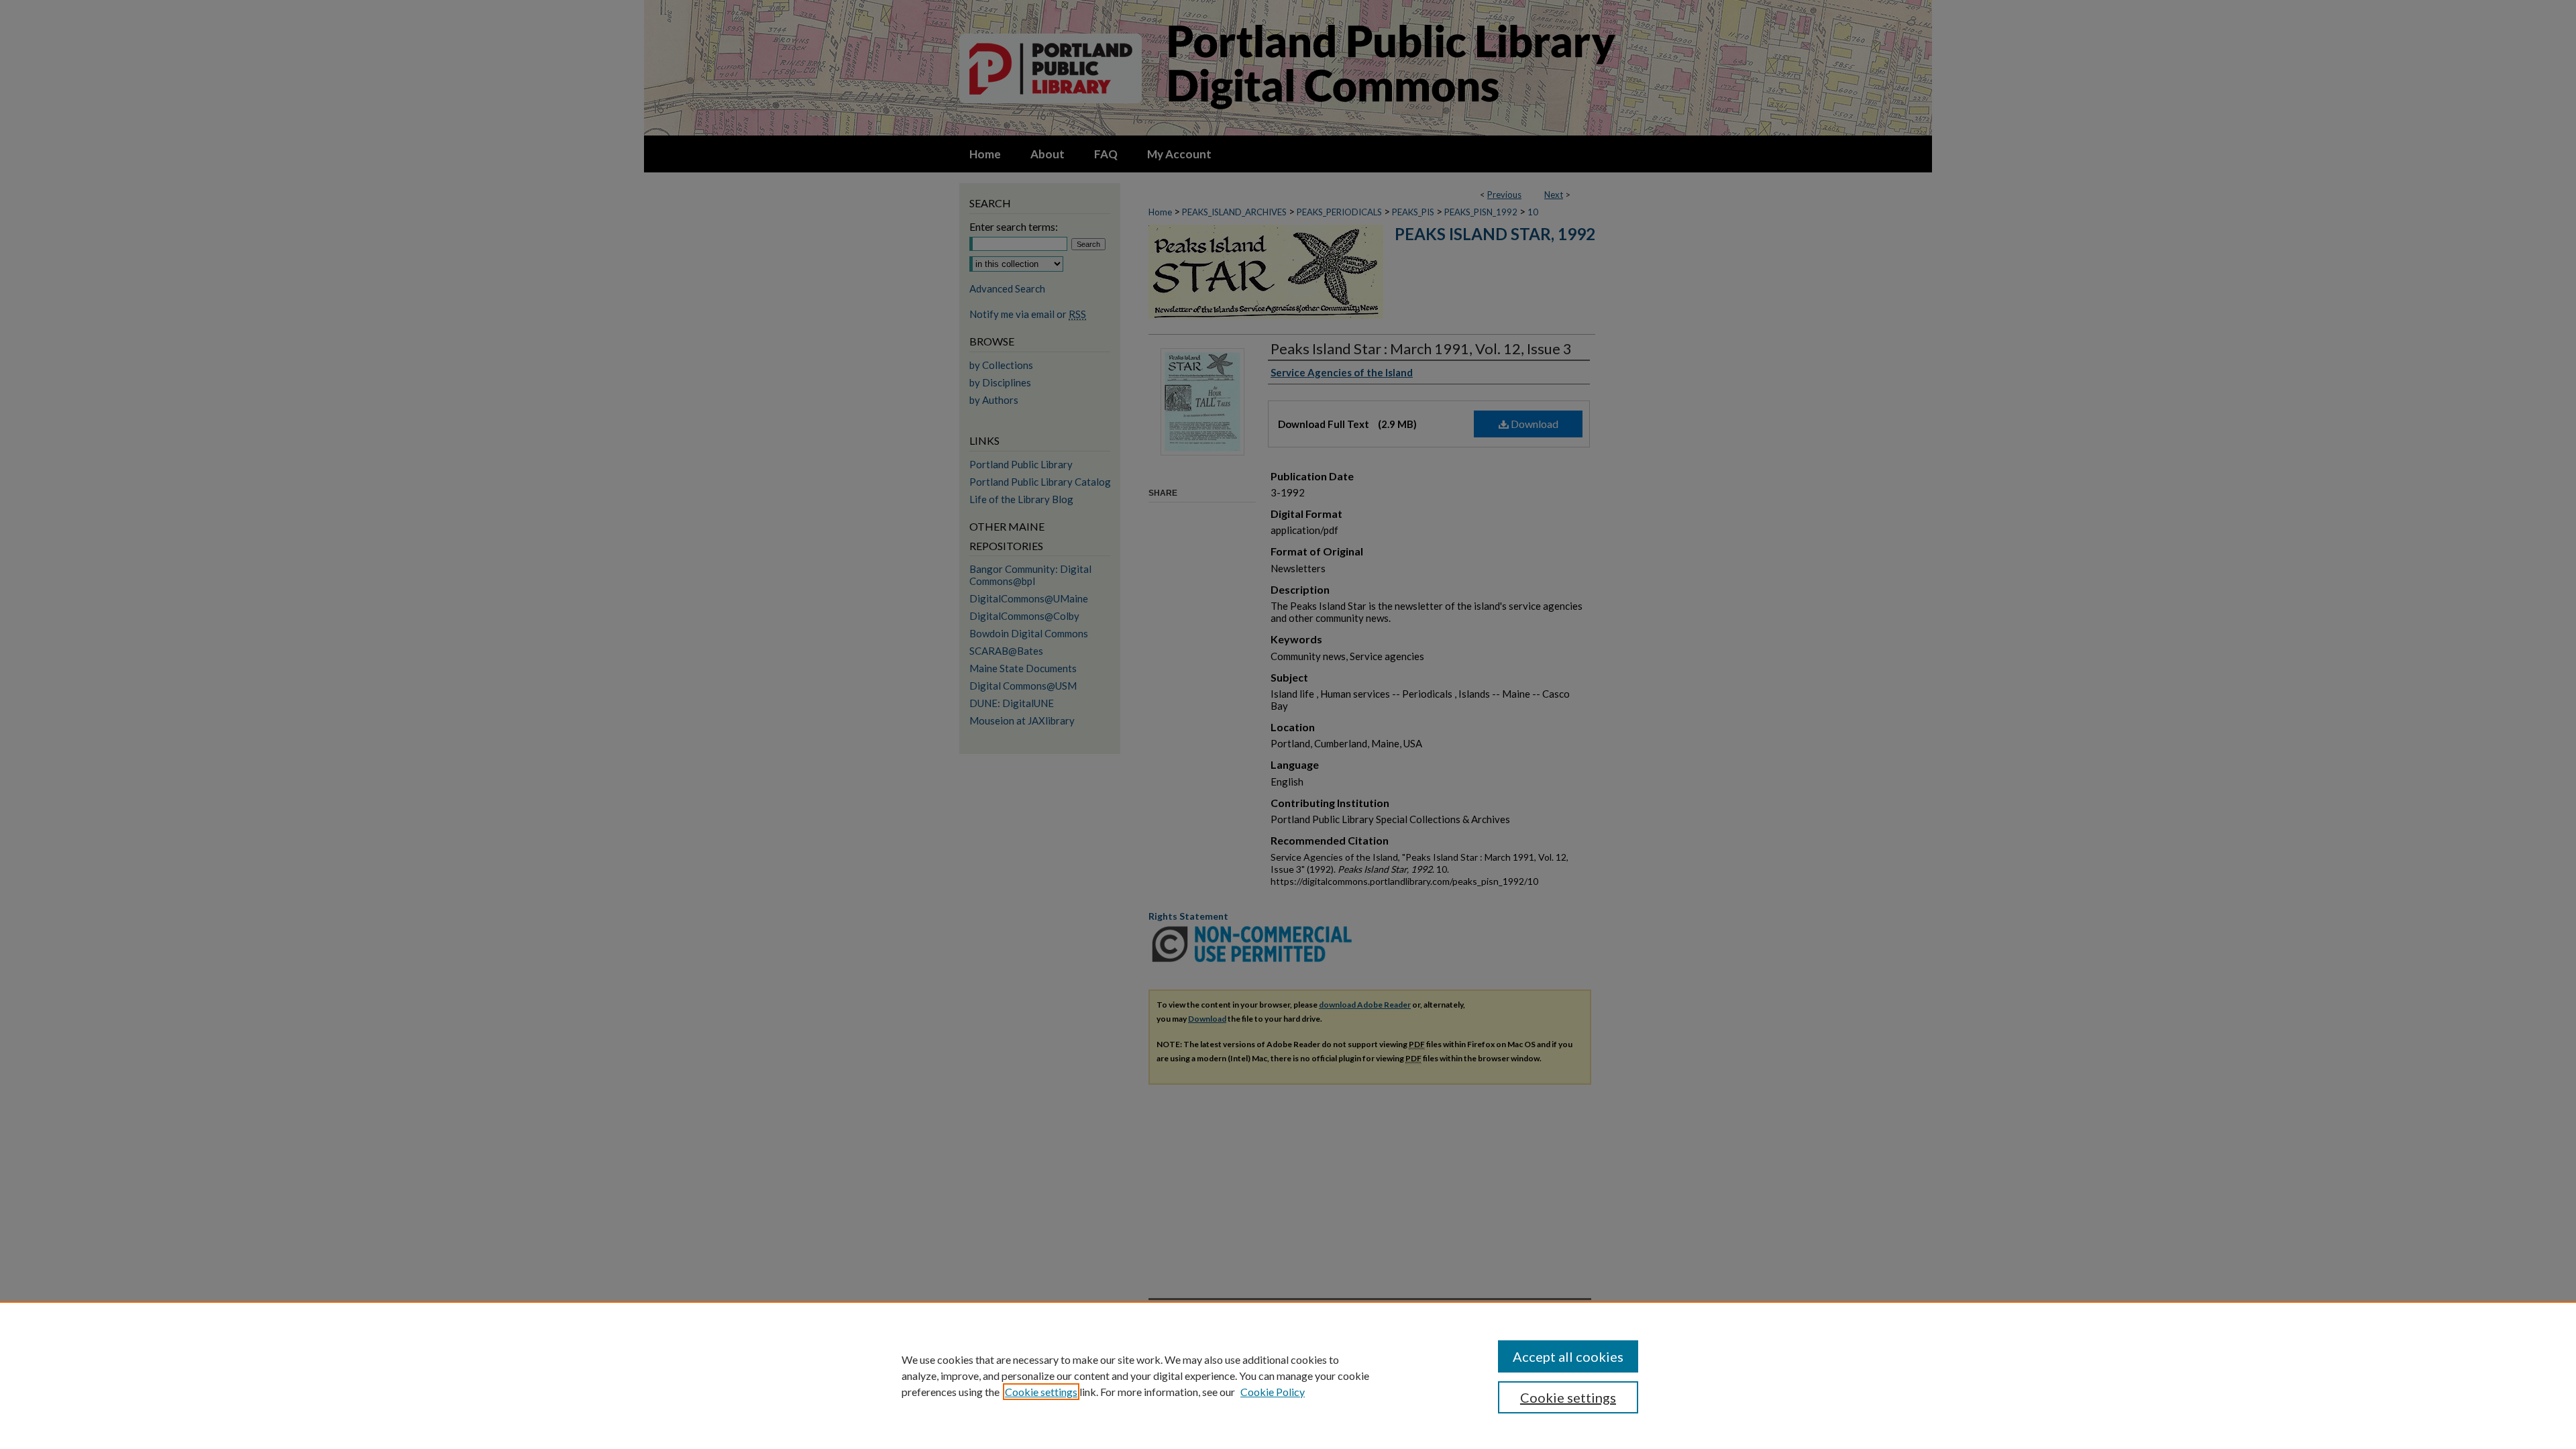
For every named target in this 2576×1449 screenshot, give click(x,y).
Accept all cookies (1568, 1356)
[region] (1288, 1375)
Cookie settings (1041, 1392)
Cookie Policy (1273, 1392)
